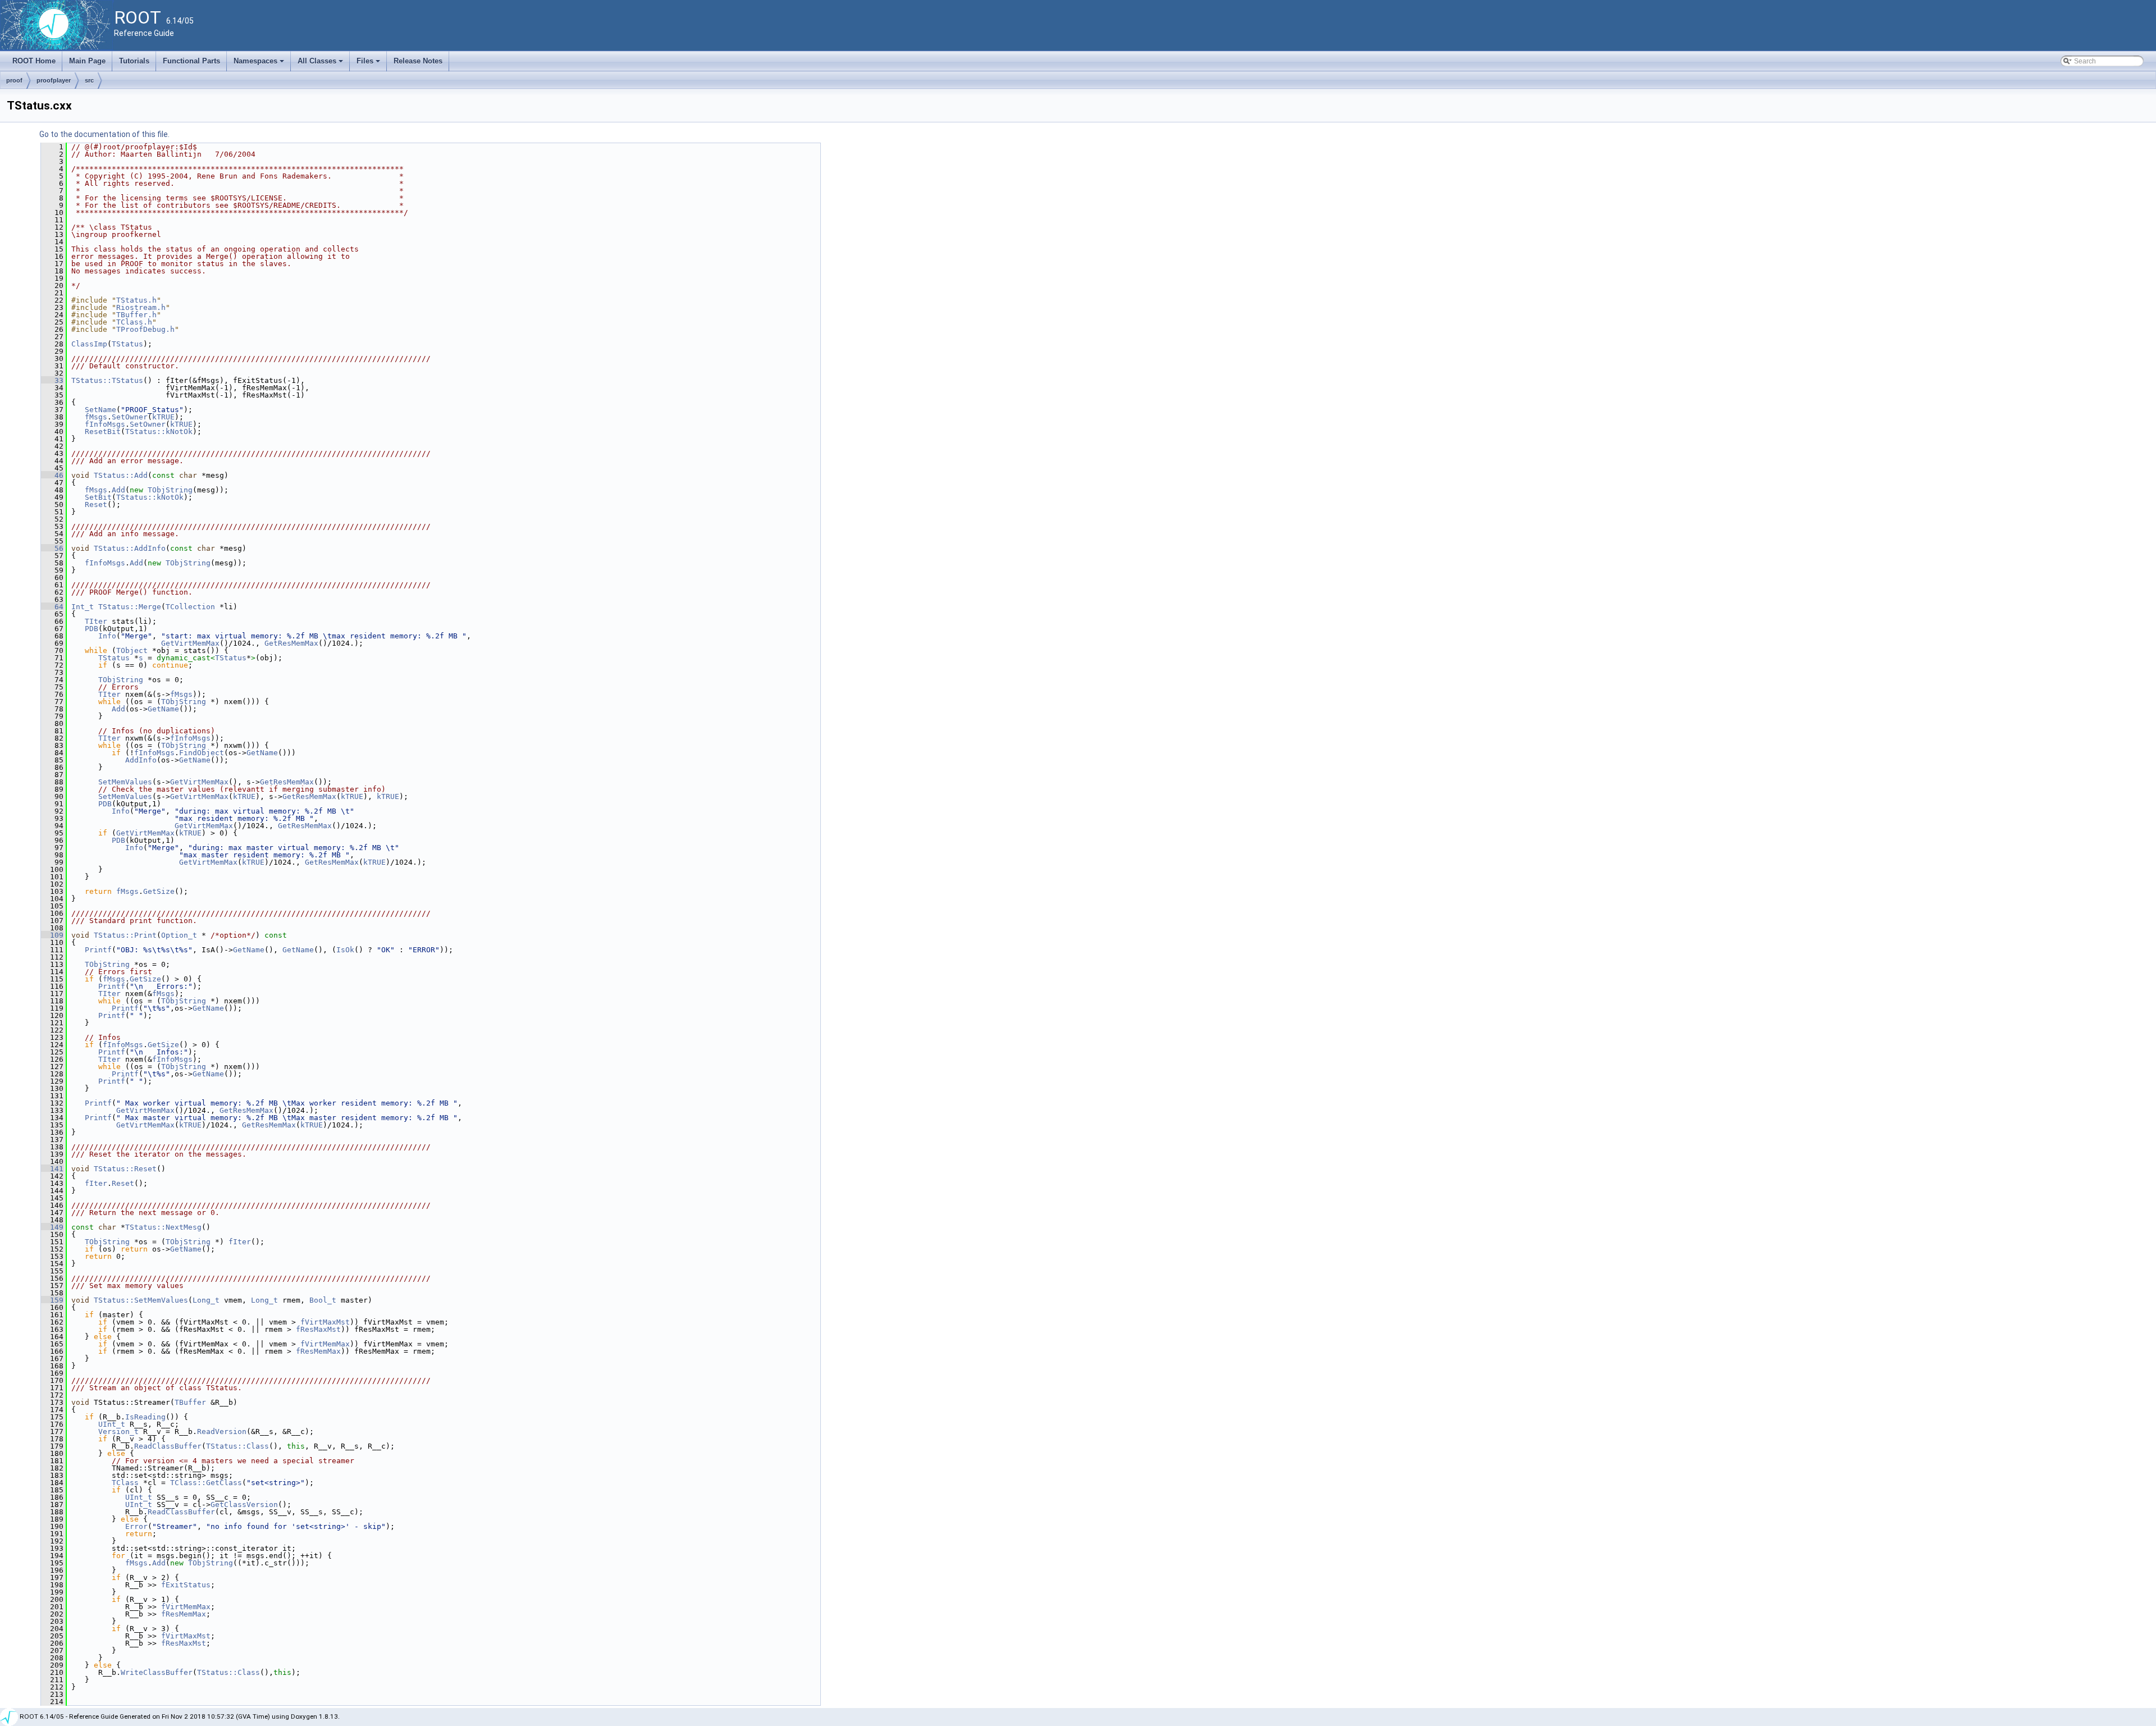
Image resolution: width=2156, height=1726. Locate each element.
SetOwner (130, 417)
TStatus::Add (121, 475)
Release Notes (418, 61)
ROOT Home (34, 61)
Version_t (118, 1432)
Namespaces (260, 64)
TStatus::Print (125, 935)
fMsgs (96, 417)
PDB (92, 629)
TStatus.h (136, 300)
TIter (96, 621)
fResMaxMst (318, 1329)
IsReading (145, 1417)
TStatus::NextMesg (163, 1227)
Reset (96, 504)
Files (369, 64)
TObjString (170, 490)
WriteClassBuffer (157, 1672)
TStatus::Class (237, 1446)
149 (52, 1227)
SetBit (98, 497)
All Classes (321, 64)
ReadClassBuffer (168, 1446)
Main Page (87, 61)
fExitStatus (186, 1585)
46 (52, 475)
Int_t (83, 607)
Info (107, 636)
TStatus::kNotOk (159, 431)
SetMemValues (125, 782)
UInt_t (112, 1424)
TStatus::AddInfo (130, 548)
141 (52, 1169)
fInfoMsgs (105, 424)
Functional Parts (191, 61)
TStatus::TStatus (107, 380)
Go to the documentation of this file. (104, 134)
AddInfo (141, 760)
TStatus (127, 344)
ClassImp (89, 344)
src (89, 80)
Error (136, 1526)
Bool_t (323, 1300)
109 (52, 935)
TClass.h (134, 322)
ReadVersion (222, 1432)
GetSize (159, 891)
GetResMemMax (291, 643)
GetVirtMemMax (190, 643)
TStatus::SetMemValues (141, 1300)
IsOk (345, 950)
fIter (96, 1183)
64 (52, 607)
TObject (132, 650)
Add (118, 490)
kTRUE (163, 417)
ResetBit (103, 431)
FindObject (202, 753)
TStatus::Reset (125, 1169)
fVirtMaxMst (325, 1322)
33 (52, 380)
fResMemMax (318, 1351)
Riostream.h (141, 307)
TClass (125, 1483)
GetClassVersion (244, 1504)
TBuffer (190, 1402)
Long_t (206, 1300)
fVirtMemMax (325, 1344)
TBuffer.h (136, 315)
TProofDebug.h (145, 329)
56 (52, 548)
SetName (101, 410)
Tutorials (134, 61)
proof (14, 80)
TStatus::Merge (130, 607)
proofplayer (54, 80)
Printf (98, 950)
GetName (163, 709)
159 (52, 1300)
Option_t (179, 935)
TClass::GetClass (206, 1483)
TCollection (190, 607)
